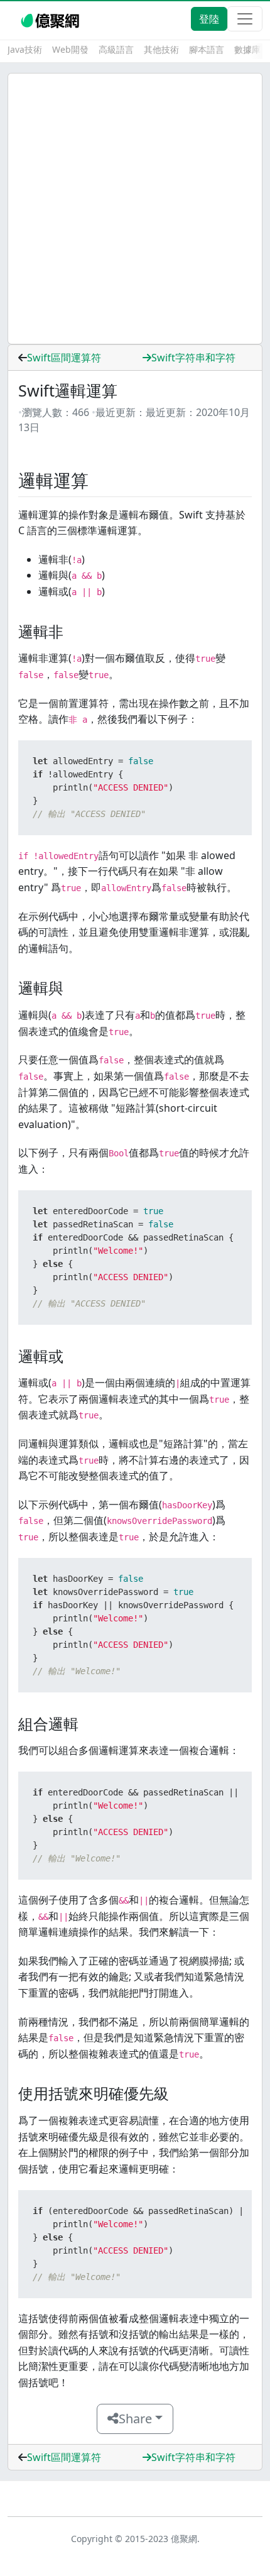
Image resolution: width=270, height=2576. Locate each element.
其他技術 (161, 49)
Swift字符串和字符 (193, 358)
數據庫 (247, 49)
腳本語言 (207, 49)
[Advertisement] (135, 209)
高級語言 (116, 49)
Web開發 (70, 49)
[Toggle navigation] (245, 19)
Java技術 (25, 49)
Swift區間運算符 (64, 358)
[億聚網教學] (51, 19)
